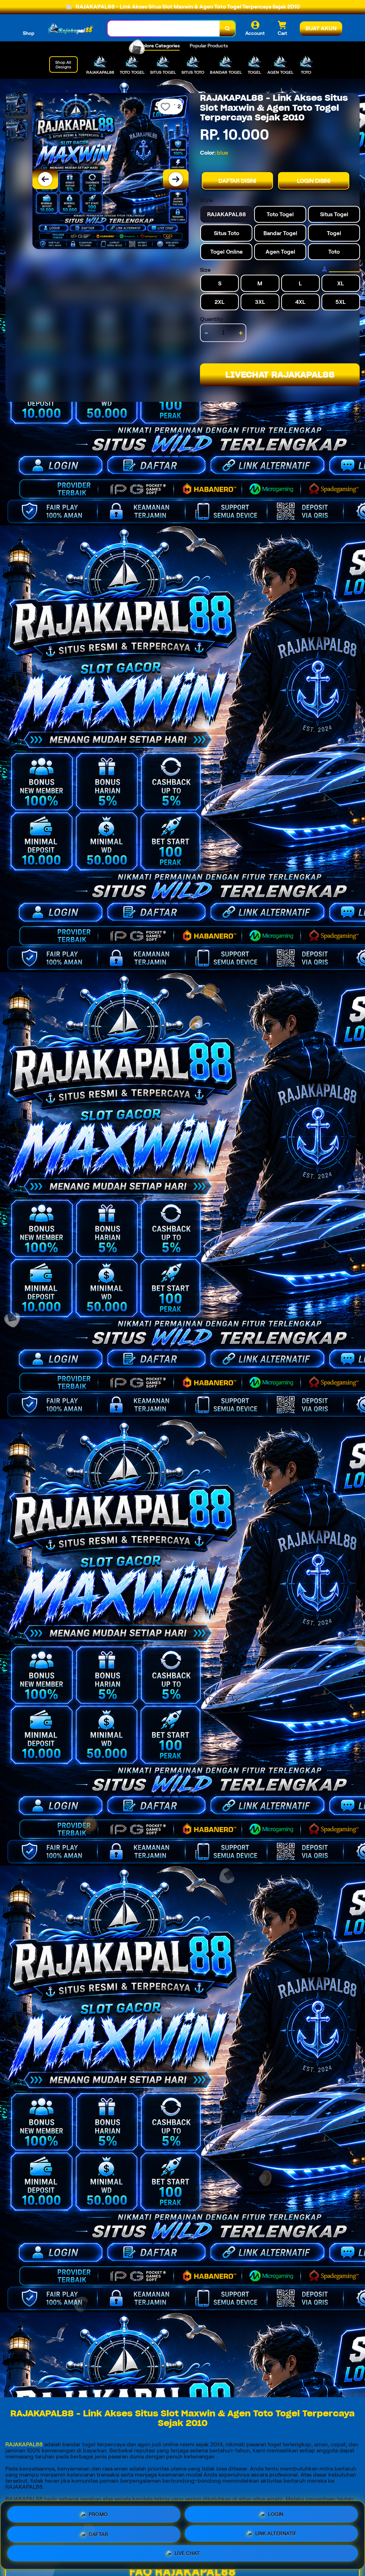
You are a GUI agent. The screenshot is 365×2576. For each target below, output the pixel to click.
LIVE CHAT (187, 2554)
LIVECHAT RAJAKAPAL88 (280, 375)
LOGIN (276, 2514)
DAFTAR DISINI (237, 181)
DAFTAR (98, 2535)
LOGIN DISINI (314, 181)
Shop (29, 33)
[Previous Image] (45, 179)
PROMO (98, 2514)
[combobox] (164, 29)
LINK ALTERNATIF (276, 2534)
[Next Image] (176, 179)
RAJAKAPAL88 (24, 2444)
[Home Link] (71, 28)
